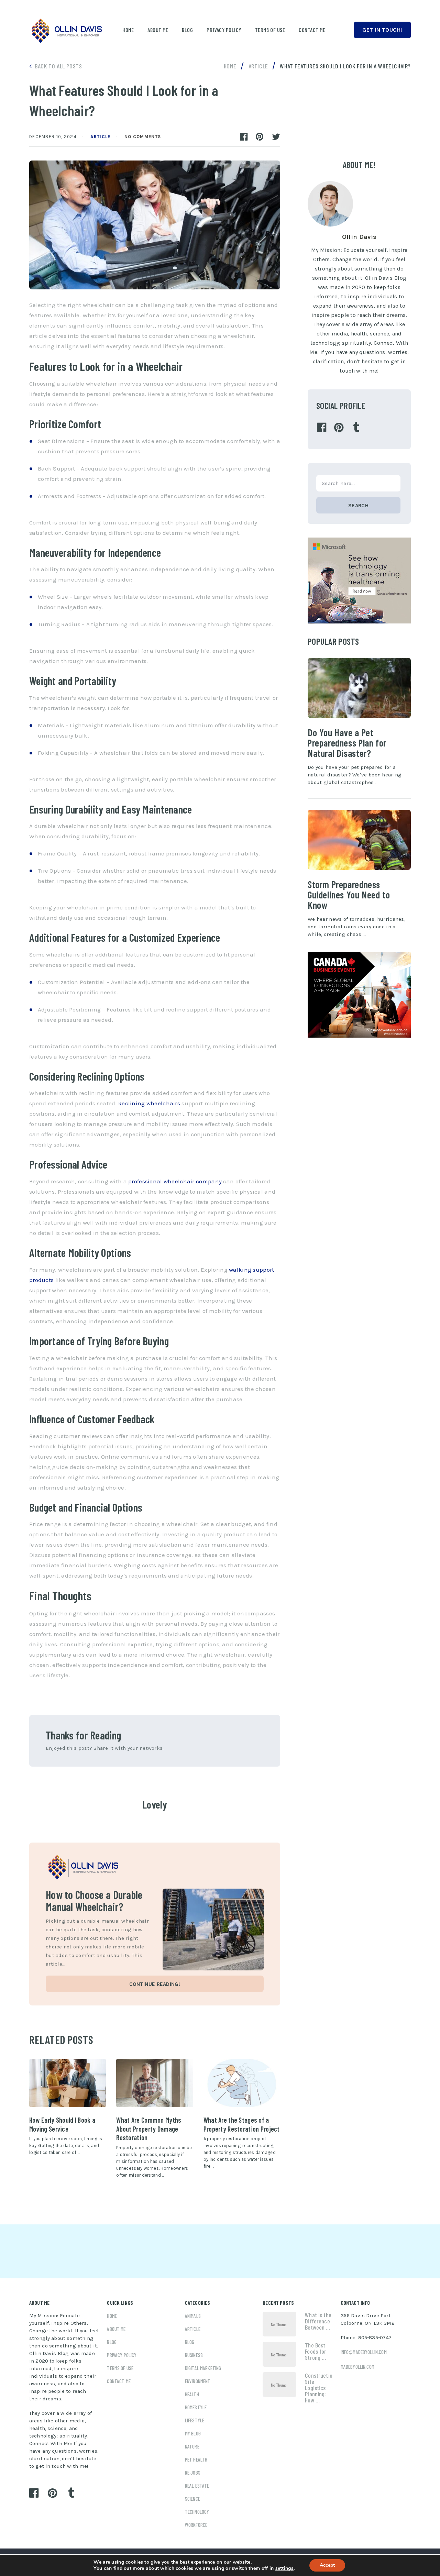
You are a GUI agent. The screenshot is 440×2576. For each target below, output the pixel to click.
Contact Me (312, 30)
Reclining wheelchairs (149, 1103)
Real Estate (197, 2486)
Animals (193, 2316)
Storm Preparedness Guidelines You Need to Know (349, 895)
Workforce (196, 2525)
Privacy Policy (224, 30)
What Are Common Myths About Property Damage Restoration (149, 2129)
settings (284, 2568)
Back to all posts (58, 66)
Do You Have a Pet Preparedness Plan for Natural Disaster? (347, 743)
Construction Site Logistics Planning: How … (319, 2388)
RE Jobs (193, 2473)
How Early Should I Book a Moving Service (62, 2124)
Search (358, 506)
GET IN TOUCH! (382, 30)
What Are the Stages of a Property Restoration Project (242, 2124)
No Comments (143, 137)
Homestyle (196, 2407)
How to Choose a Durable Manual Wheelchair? (94, 1900)
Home (128, 30)
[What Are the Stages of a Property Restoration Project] (242, 2083)
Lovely (155, 1804)
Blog (187, 30)
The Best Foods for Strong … (316, 2351)
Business (194, 2355)
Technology (197, 2512)
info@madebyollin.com (364, 2352)
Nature (192, 2446)
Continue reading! (155, 1984)
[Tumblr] (356, 428)
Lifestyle (195, 2420)
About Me (158, 30)
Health (192, 2394)
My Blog (193, 2433)
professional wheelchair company (175, 1181)
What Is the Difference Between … (318, 2321)
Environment (198, 2381)
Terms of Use (270, 30)
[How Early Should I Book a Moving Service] (68, 2083)
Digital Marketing (203, 2368)
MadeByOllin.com (357, 2367)
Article (100, 137)
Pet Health (196, 2459)
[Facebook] (322, 428)
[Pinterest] (339, 428)
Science (192, 2499)
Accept (327, 2565)
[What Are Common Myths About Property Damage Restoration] (155, 2083)
